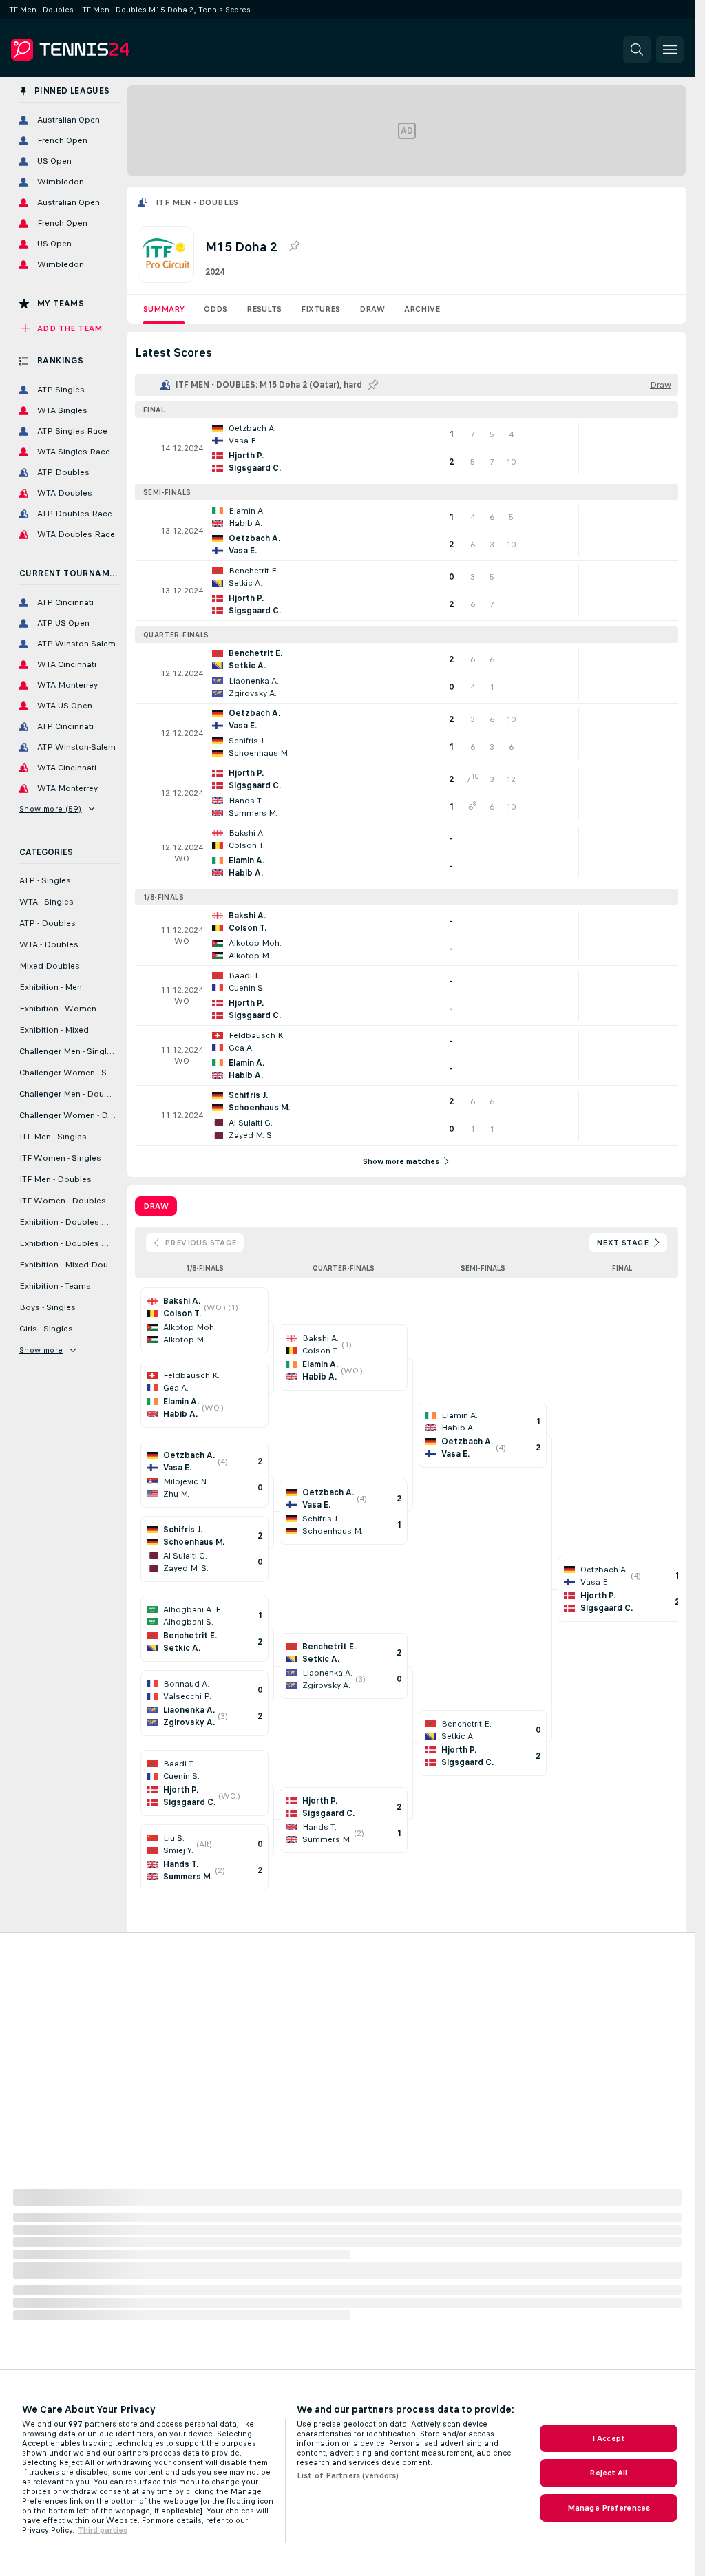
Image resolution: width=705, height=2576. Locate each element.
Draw (372, 309)
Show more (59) (51, 809)
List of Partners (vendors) (348, 2475)
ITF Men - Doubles (197, 202)
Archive (422, 309)
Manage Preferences (609, 2508)
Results (264, 309)
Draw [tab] (156, 1206)
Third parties (103, 2530)
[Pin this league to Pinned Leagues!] (294, 246)
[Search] (637, 50)
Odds (215, 309)
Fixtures (320, 309)
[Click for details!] (407, 448)
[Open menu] (670, 50)
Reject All (608, 2473)
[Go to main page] (106, 50)
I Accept (609, 2438)
